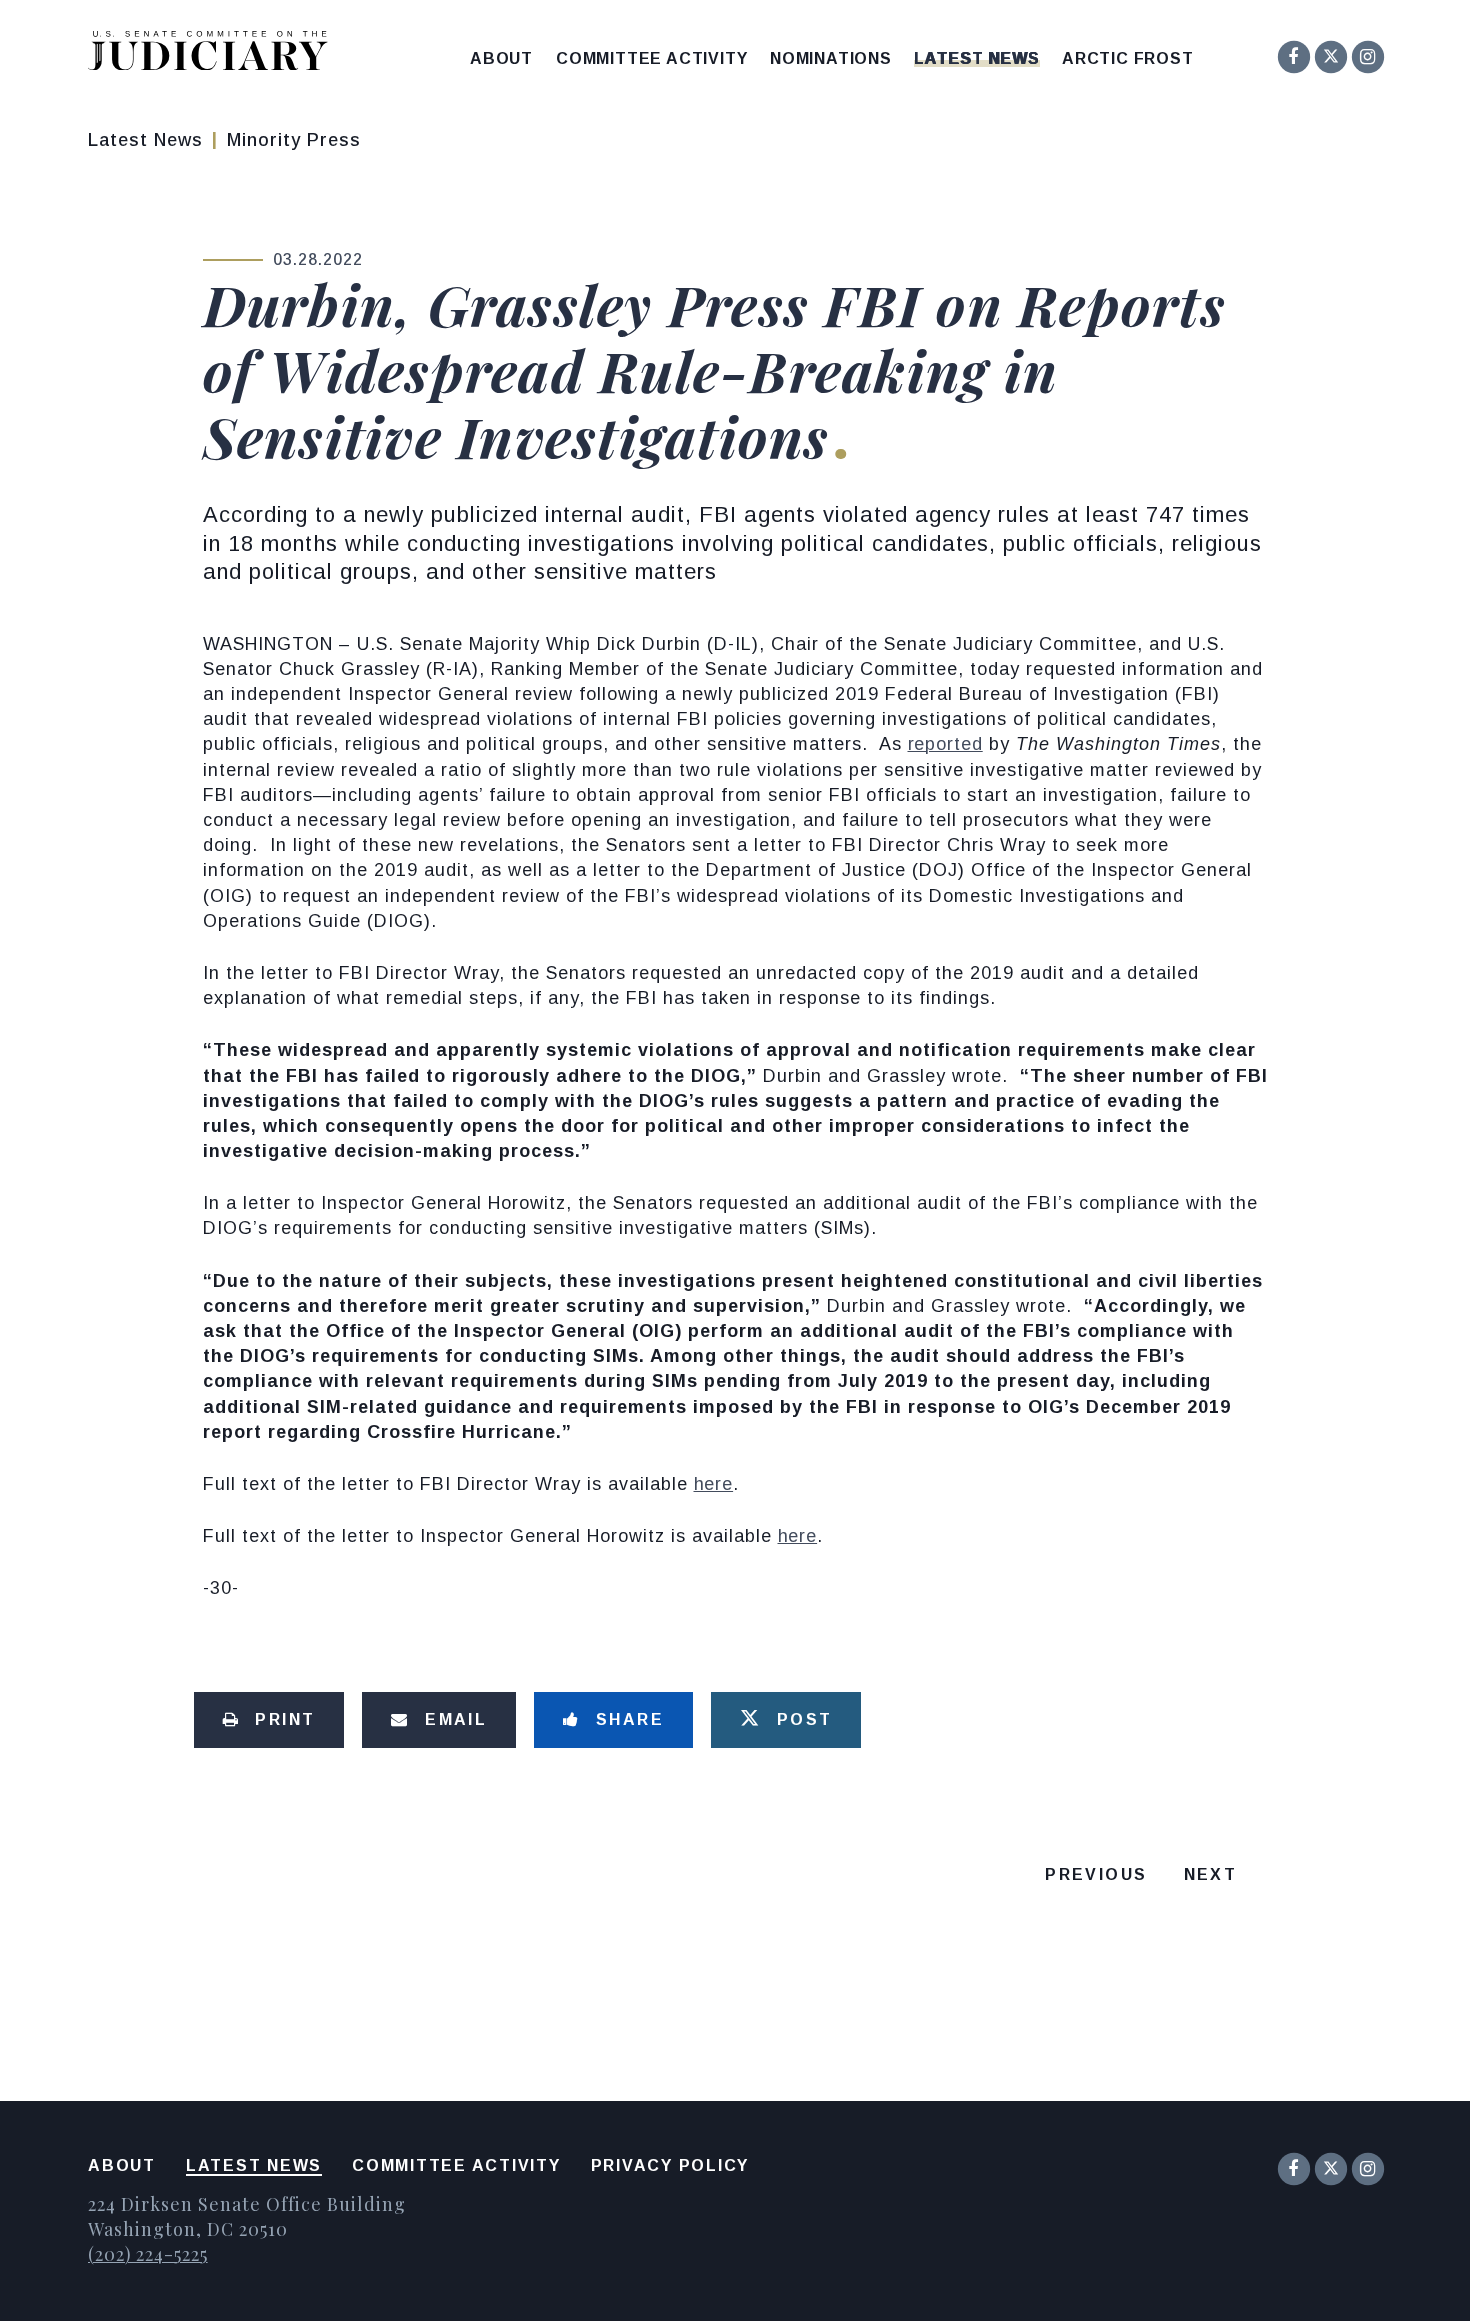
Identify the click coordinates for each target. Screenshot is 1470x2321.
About (501, 59)
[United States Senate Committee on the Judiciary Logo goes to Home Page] (214, 54)
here (714, 1484)
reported (945, 744)
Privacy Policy (670, 2165)
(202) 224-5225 (148, 2254)
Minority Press (294, 140)
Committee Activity (651, 59)
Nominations (831, 59)
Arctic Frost (1128, 59)
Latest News (977, 59)
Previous (1096, 1874)
